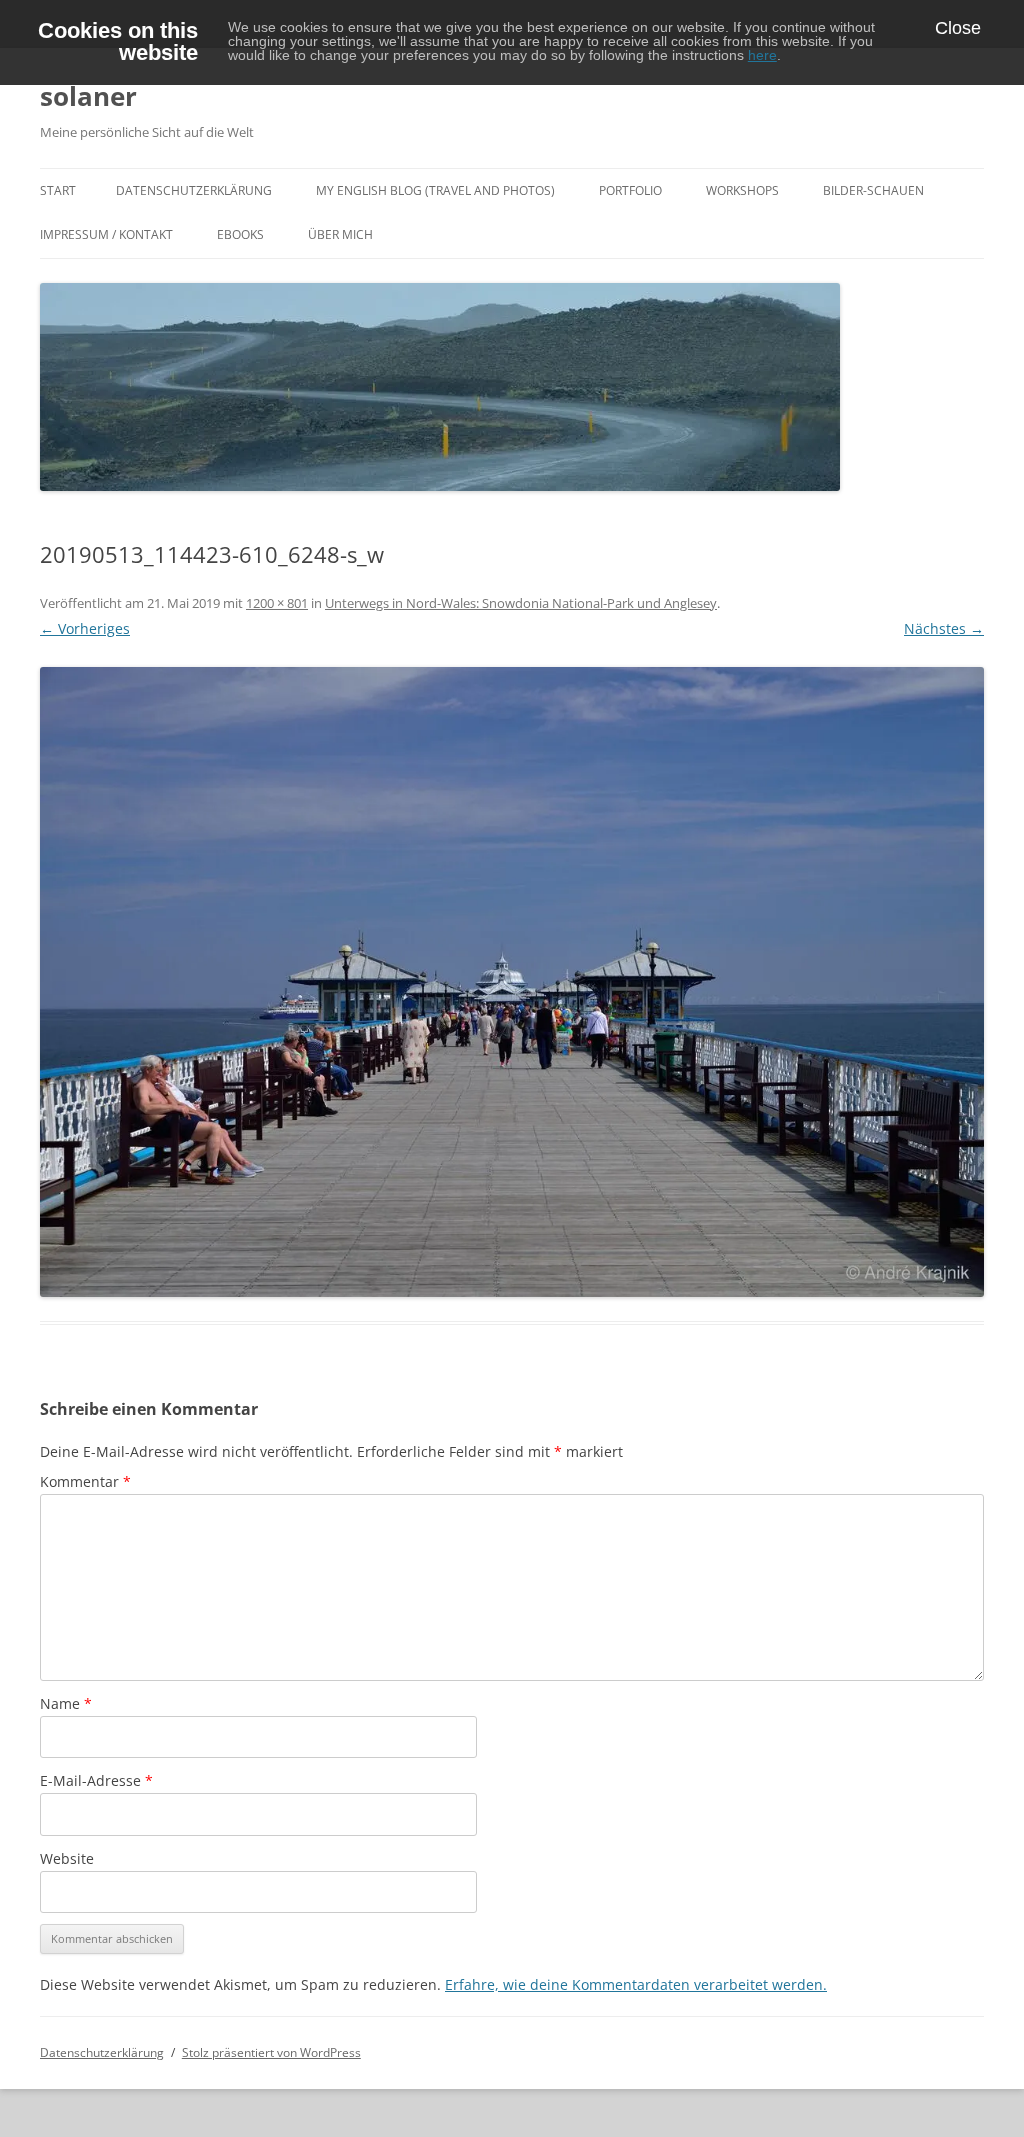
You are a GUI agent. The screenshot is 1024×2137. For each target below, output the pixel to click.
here (762, 55)
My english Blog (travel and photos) (435, 190)
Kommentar (85, 1481)
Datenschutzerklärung (194, 190)
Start (58, 190)
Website (67, 1858)
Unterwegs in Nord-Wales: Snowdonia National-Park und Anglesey (521, 603)
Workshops (742, 190)
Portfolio (630, 190)
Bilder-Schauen (873, 190)
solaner (88, 96)
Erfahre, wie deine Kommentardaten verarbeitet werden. (636, 1984)
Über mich (340, 234)
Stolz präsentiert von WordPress (271, 2052)
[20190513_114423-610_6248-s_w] (512, 982)
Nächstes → (944, 628)
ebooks (240, 234)
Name (66, 1703)
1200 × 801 (277, 603)
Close (958, 28)
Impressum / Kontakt (106, 234)
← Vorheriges (85, 628)
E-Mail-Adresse (96, 1780)
